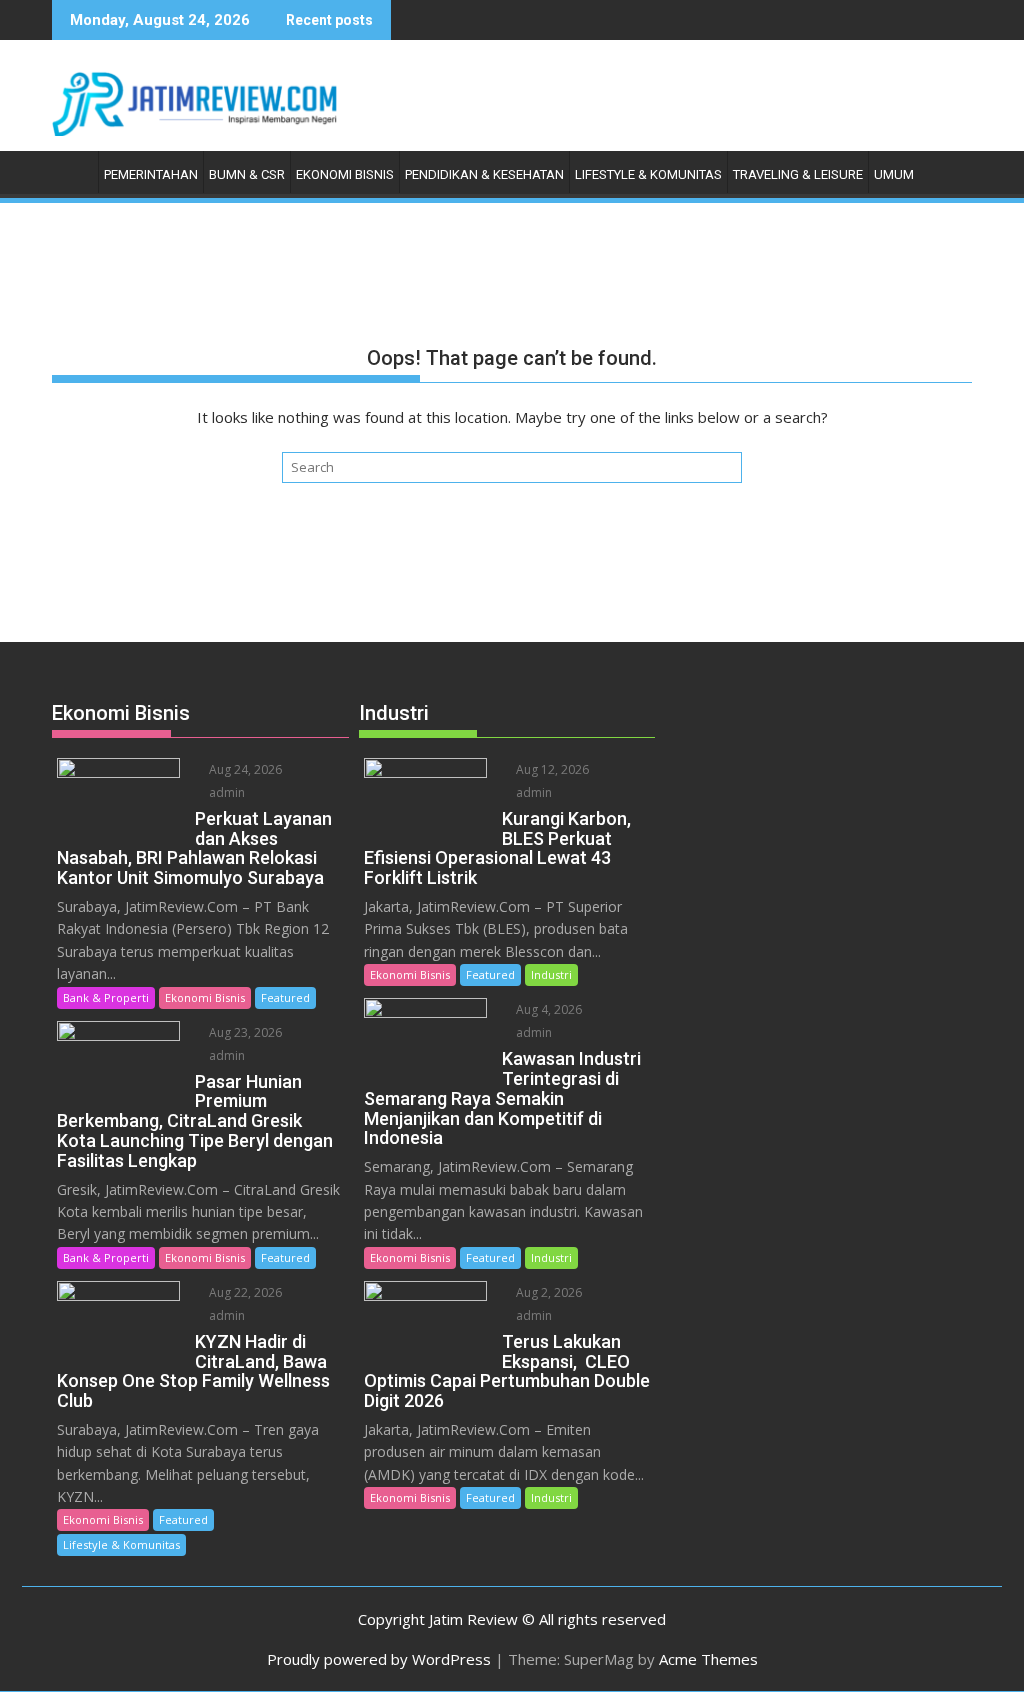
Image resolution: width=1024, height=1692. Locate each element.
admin (225, 792)
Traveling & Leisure (798, 174)
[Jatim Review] (71, 171)
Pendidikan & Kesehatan (484, 174)
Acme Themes (708, 1659)
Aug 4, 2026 (547, 1009)
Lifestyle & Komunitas (648, 174)
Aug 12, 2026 (551, 769)
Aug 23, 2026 (244, 1032)
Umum (894, 174)
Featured (285, 997)
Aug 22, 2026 (244, 1292)
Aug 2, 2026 (547, 1292)
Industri (551, 974)
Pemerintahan (151, 174)
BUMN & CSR (247, 174)
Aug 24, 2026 (244, 769)
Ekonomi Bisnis (345, 174)
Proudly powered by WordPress (379, 1659)
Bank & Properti (106, 997)
